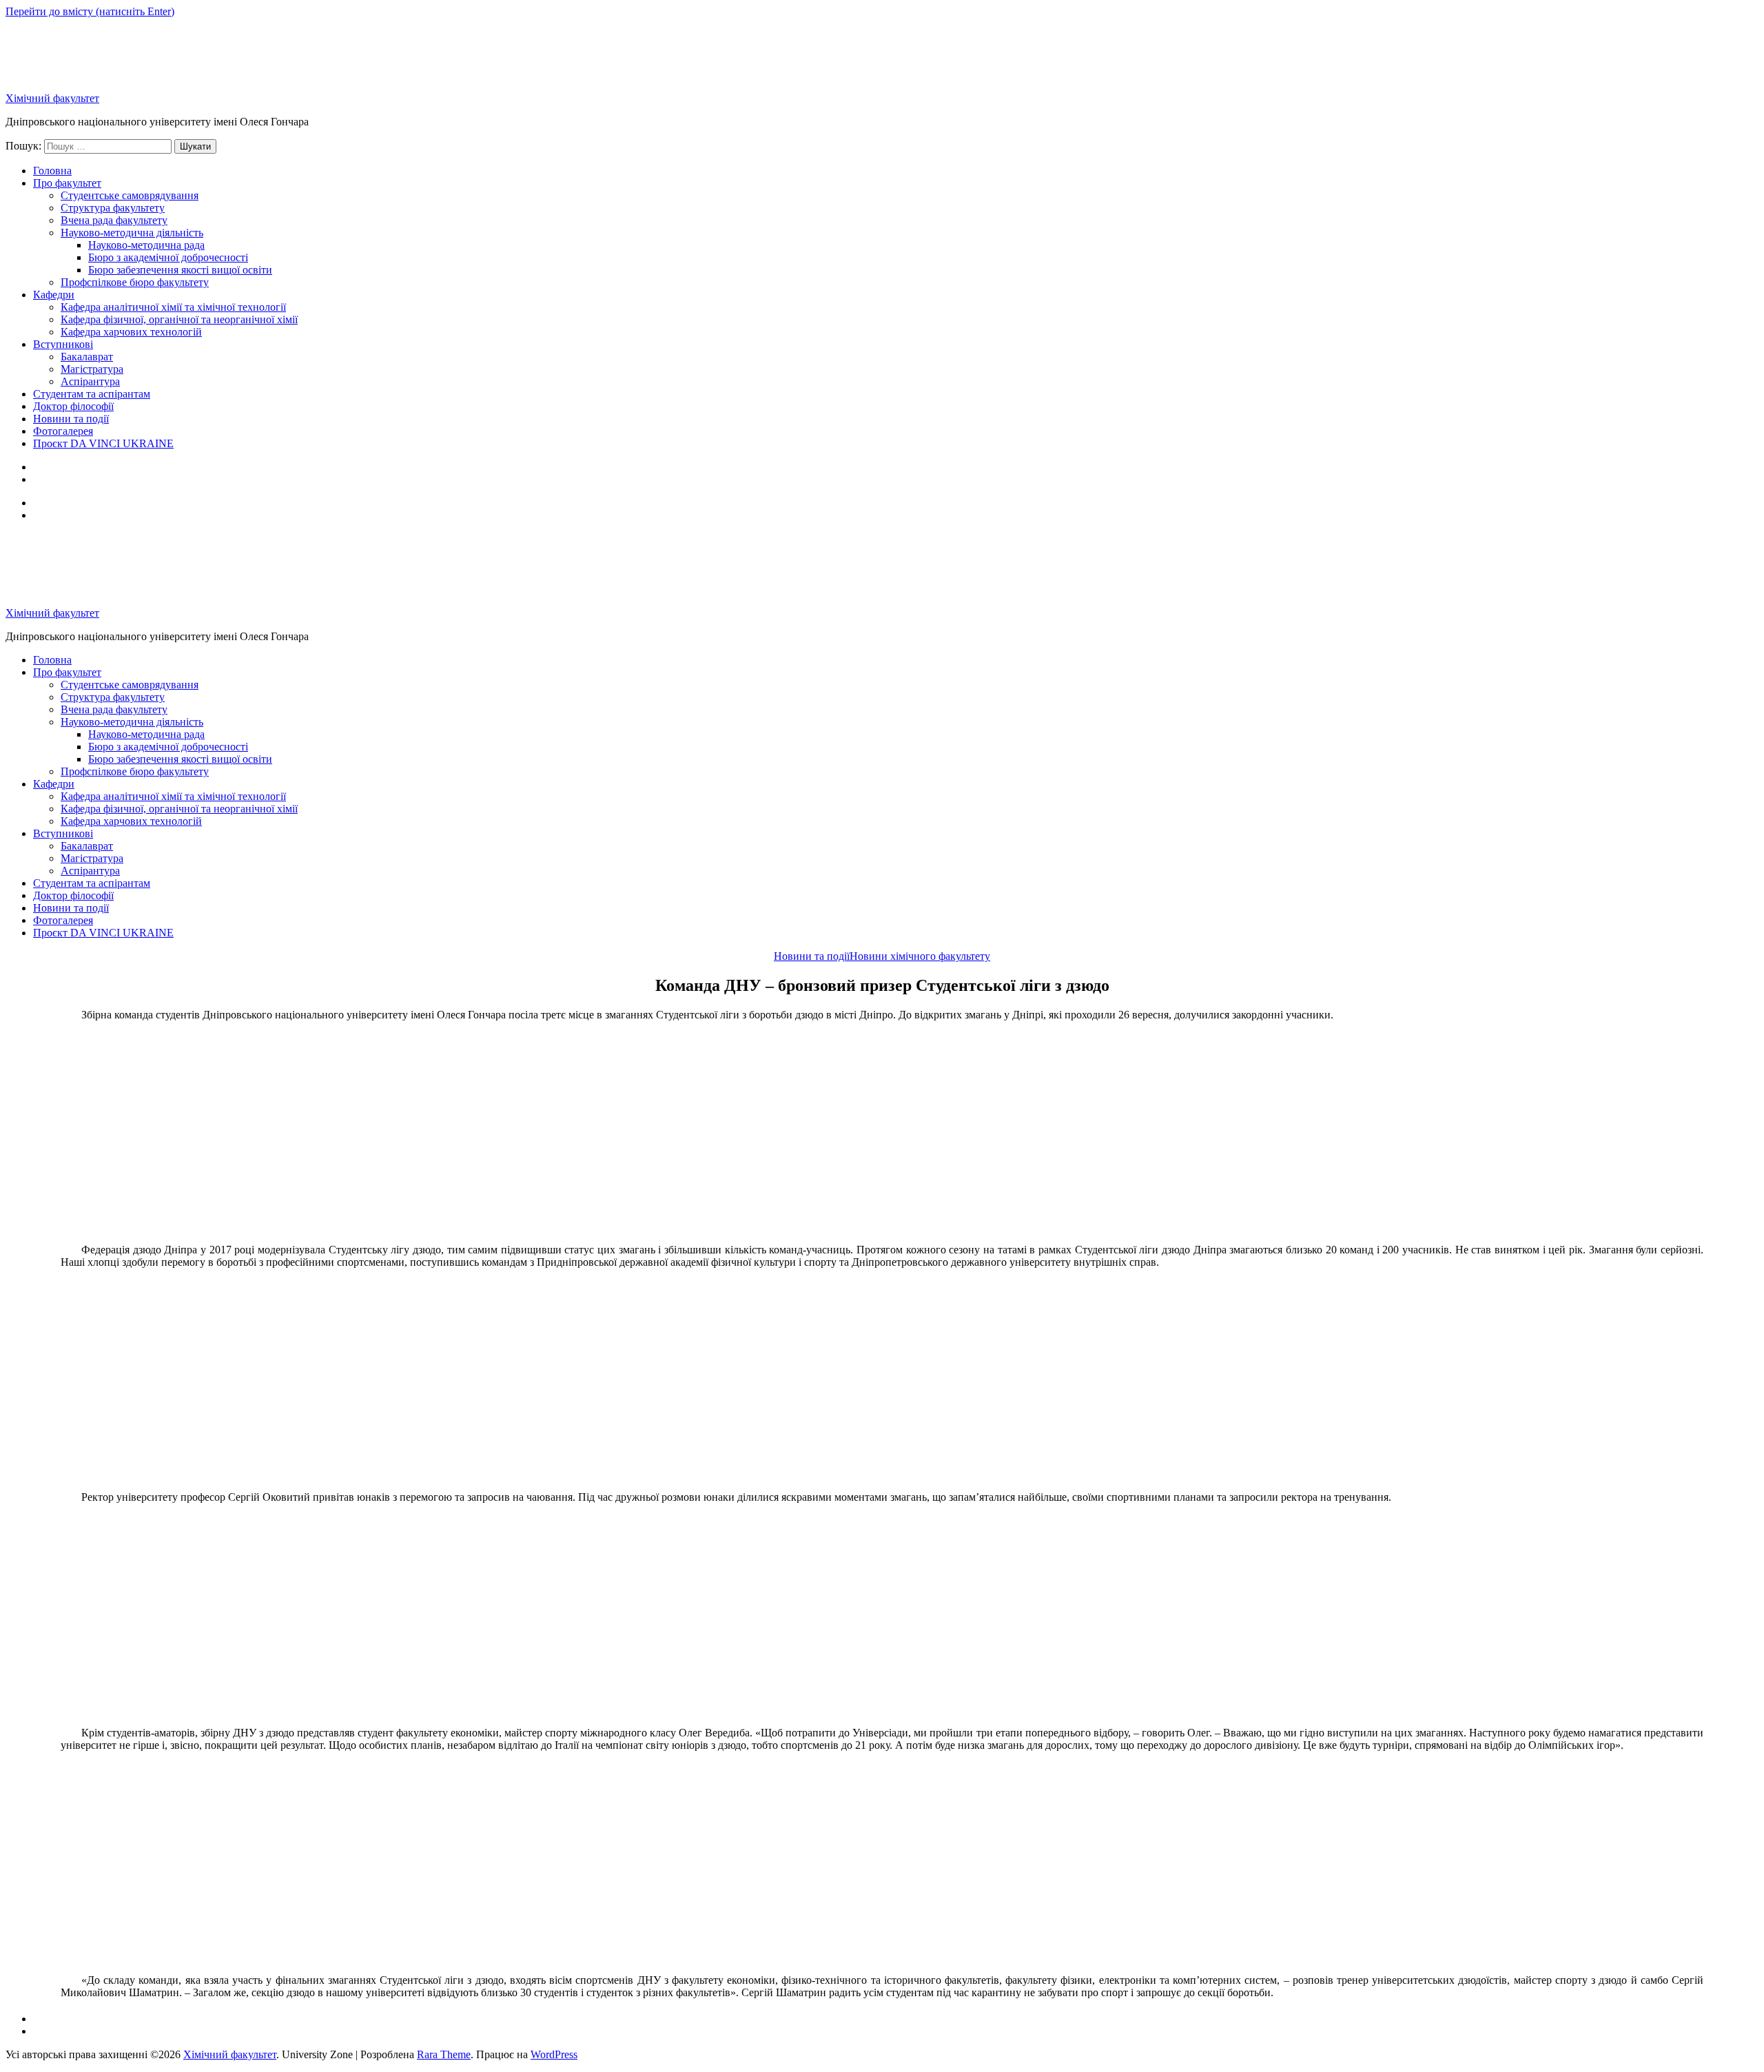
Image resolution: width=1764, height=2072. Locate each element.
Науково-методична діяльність (132, 233)
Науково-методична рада (146, 245)
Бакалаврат (87, 357)
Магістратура (92, 369)
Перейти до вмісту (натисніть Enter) (90, 11)
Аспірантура (90, 381)
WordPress (554, 2054)
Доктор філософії (73, 406)
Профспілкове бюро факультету (135, 282)
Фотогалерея (63, 431)
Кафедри (54, 295)
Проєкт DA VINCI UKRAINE (103, 443)
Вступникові (63, 344)
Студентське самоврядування (130, 195)
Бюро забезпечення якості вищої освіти (180, 270)
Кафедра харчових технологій (131, 332)
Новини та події (71, 419)
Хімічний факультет (52, 98)
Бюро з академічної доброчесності (168, 257)
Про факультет (67, 183)
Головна (52, 171)
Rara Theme (444, 2054)
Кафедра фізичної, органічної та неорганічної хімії (179, 319)
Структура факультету (113, 208)
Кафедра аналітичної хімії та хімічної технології (173, 307)
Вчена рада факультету (114, 220)
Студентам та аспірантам (92, 394)
